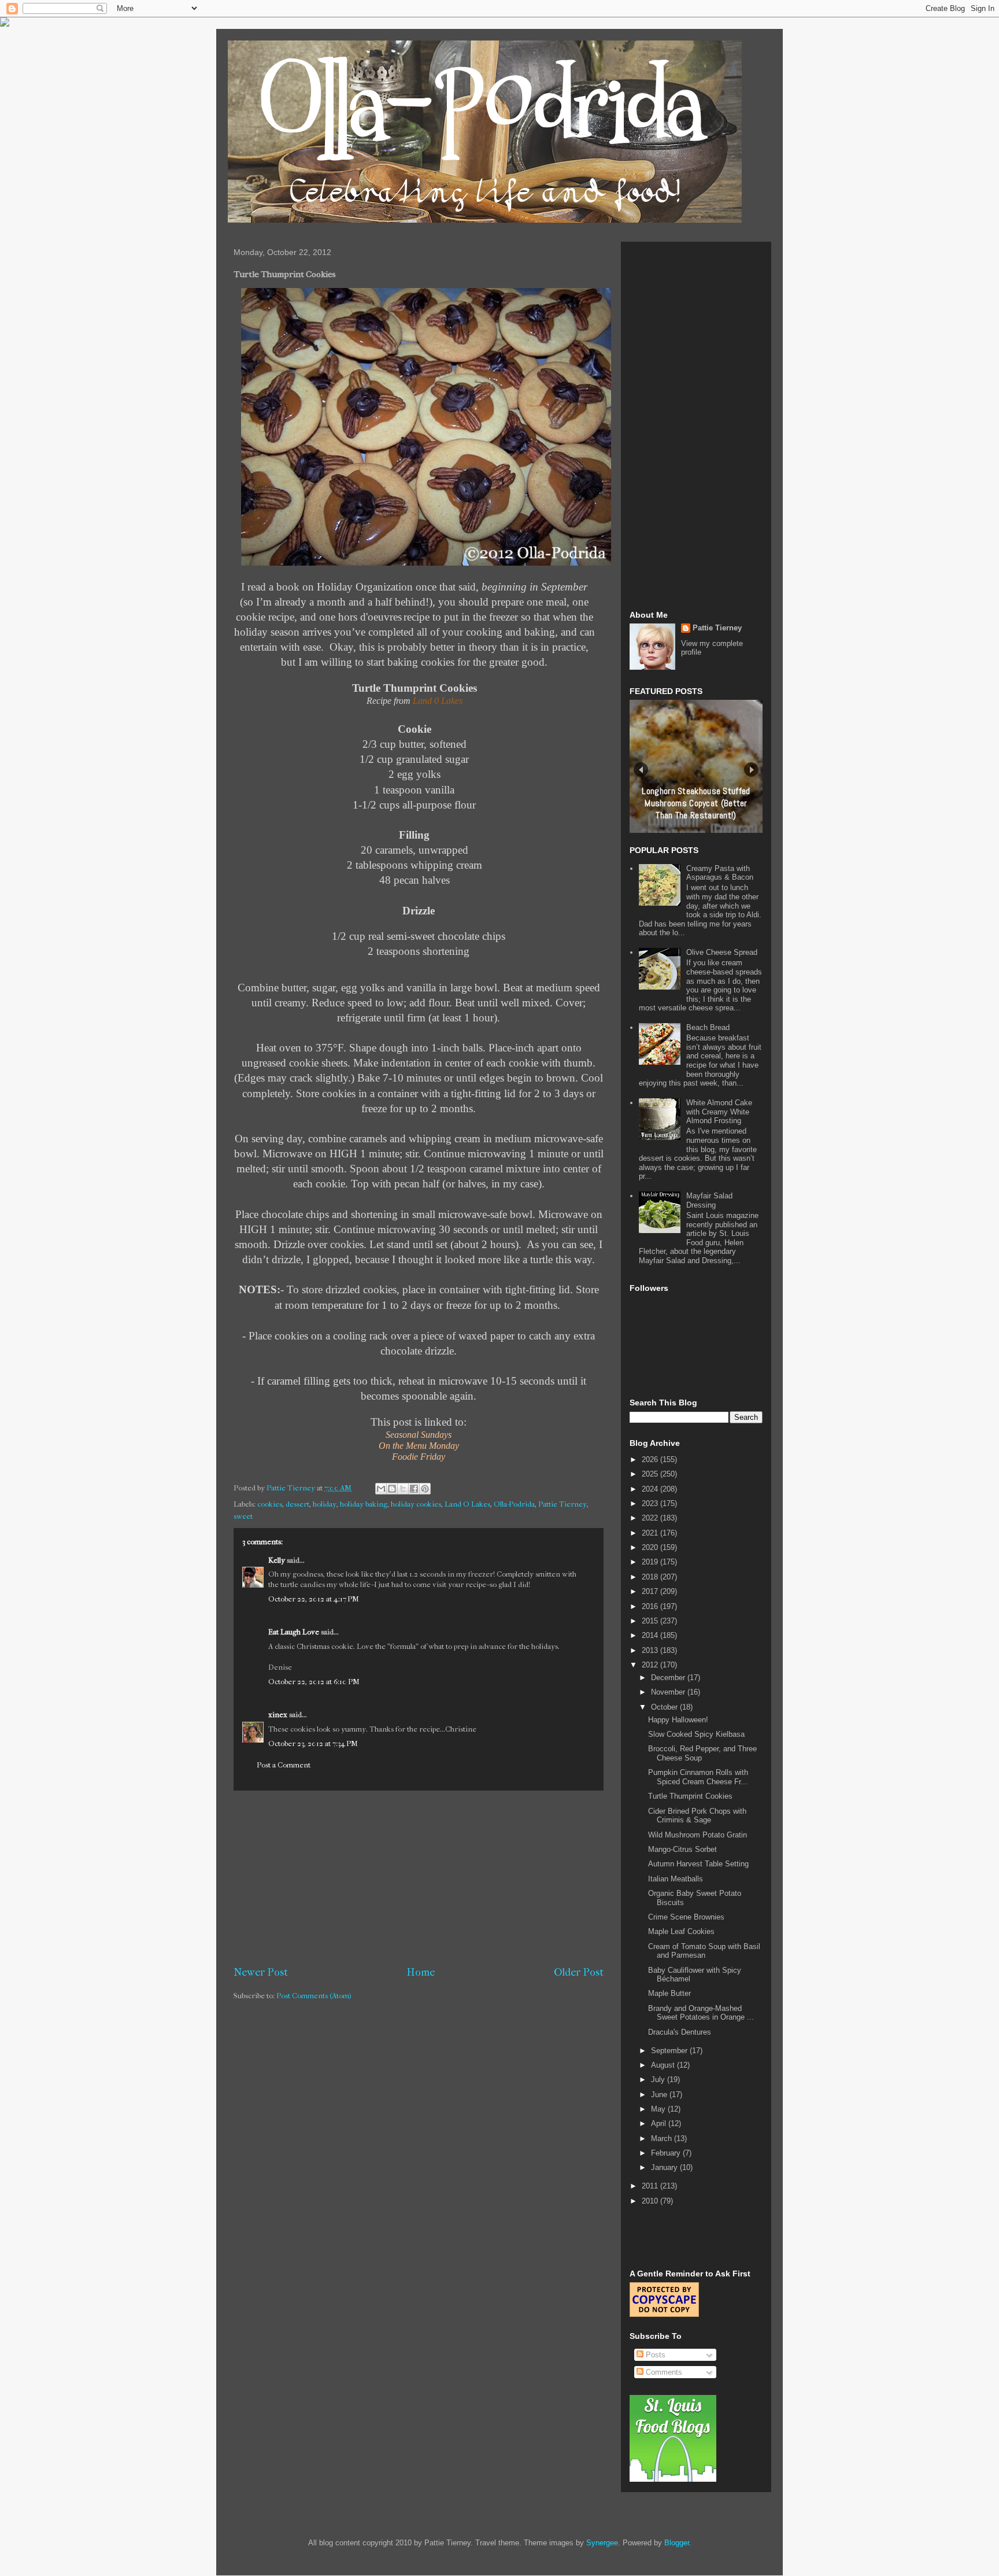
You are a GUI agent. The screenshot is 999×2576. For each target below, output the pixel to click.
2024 (651, 1489)
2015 (651, 1621)
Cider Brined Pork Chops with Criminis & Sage (697, 1816)
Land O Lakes (467, 1504)
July (659, 2079)
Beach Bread (708, 1027)
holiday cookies (416, 1504)
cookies (270, 1504)
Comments (663, 2372)
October (665, 1707)
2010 (651, 2201)
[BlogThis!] (392, 1489)
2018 (651, 1577)
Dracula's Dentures (680, 2032)
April (660, 2123)
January (665, 2167)
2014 (651, 1635)
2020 (651, 1547)
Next (751, 770)
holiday (325, 1504)
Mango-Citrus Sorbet (682, 1849)
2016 (651, 1606)
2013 (651, 1650)
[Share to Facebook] (414, 1489)
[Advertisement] (419, 1878)
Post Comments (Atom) (314, 1996)
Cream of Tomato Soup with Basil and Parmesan (704, 1951)
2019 (651, 1562)
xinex (278, 1715)
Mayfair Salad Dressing (709, 1200)
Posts (654, 2355)
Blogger (677, 2543)
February (667, 2153)
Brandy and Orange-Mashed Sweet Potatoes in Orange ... (701, 2013)
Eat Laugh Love (294, 1632)
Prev (641, 770)
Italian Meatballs (676, 1879)
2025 (651, 1474)
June (660, 2095)
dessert (297, 1504)
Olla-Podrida (514, 1504)
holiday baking (364, 1504)
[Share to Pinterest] (425, 1489)
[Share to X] (403, 1489)
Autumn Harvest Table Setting (698, 1864)
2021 (651, 1533)
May (659, 2109)
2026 (651, 1459)
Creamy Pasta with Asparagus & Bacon (720, 873)
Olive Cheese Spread (722, 952)
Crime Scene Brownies (686, 1917)
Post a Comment (284, 1765)
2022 (651, 1518)
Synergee (602, 2543)
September (670, 2051)
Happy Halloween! (678, 1720)
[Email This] (381, 1489)
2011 (651, 2186)
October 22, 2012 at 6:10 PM (314, 1682)
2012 (651, 1665)
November (669, 1692)
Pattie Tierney (563, 1504)
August (664, 2065)
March (663, 2138)
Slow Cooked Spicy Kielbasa (696, 1734)
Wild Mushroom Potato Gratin (698, 1835)
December (669, 1678)
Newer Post (261, 1972)
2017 (651, 1591)
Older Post (579, 1972)
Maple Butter (669, 1993)
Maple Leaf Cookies (681, 1931)
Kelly (277, 1560)
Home (421, 1972)
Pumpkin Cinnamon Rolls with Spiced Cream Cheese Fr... (698, 1777)
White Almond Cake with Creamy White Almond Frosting (719, 1112)
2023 (651, 1503)
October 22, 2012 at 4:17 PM (314, 1599)
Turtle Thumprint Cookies (690, 1796)
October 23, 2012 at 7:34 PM (313, 1743)
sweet (243, 1516)
